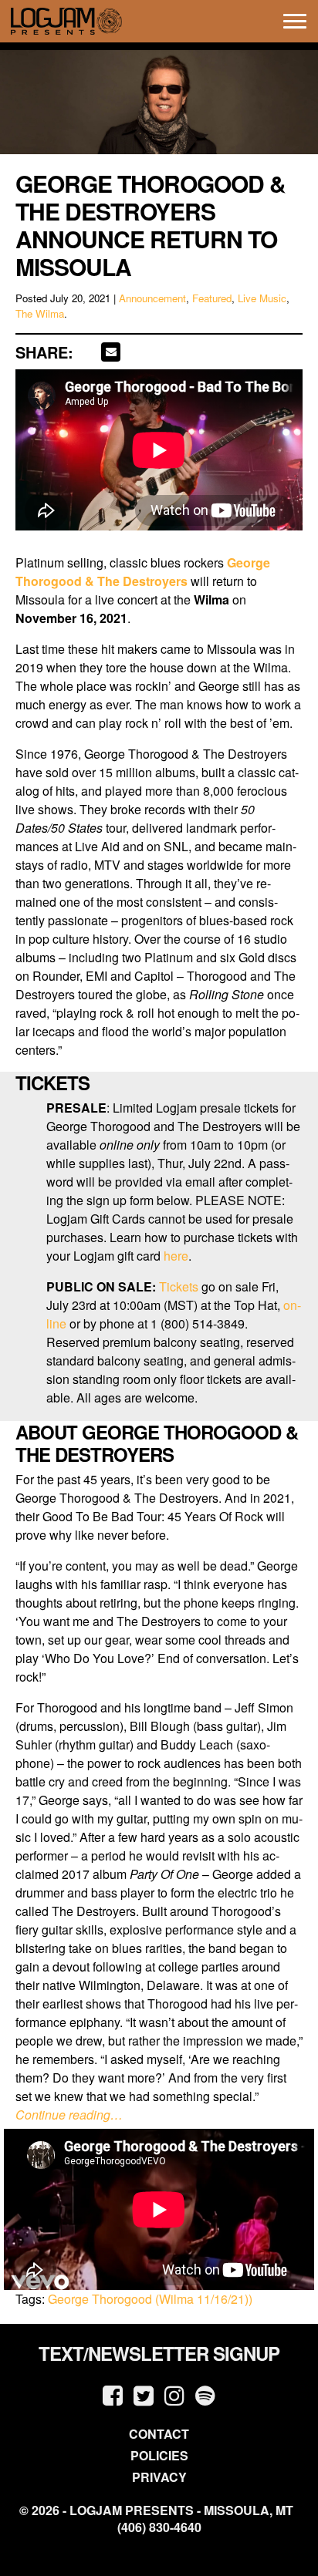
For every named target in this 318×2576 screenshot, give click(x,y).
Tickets (179, 1286)
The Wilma (40, 313)
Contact (159, 2434)
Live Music (262, 298)
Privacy (159, 2477)
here (176, 1256)
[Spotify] (205, 2394)
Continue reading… (69, 2115)
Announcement (152, 298)
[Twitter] (144, 2394)
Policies (159, 2455)
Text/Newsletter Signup (159, 2353)
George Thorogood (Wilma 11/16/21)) (150, 2299)
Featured (212, 298)
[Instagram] (174, 2394)
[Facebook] (113, 2394)
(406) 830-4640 (159, 2527)
